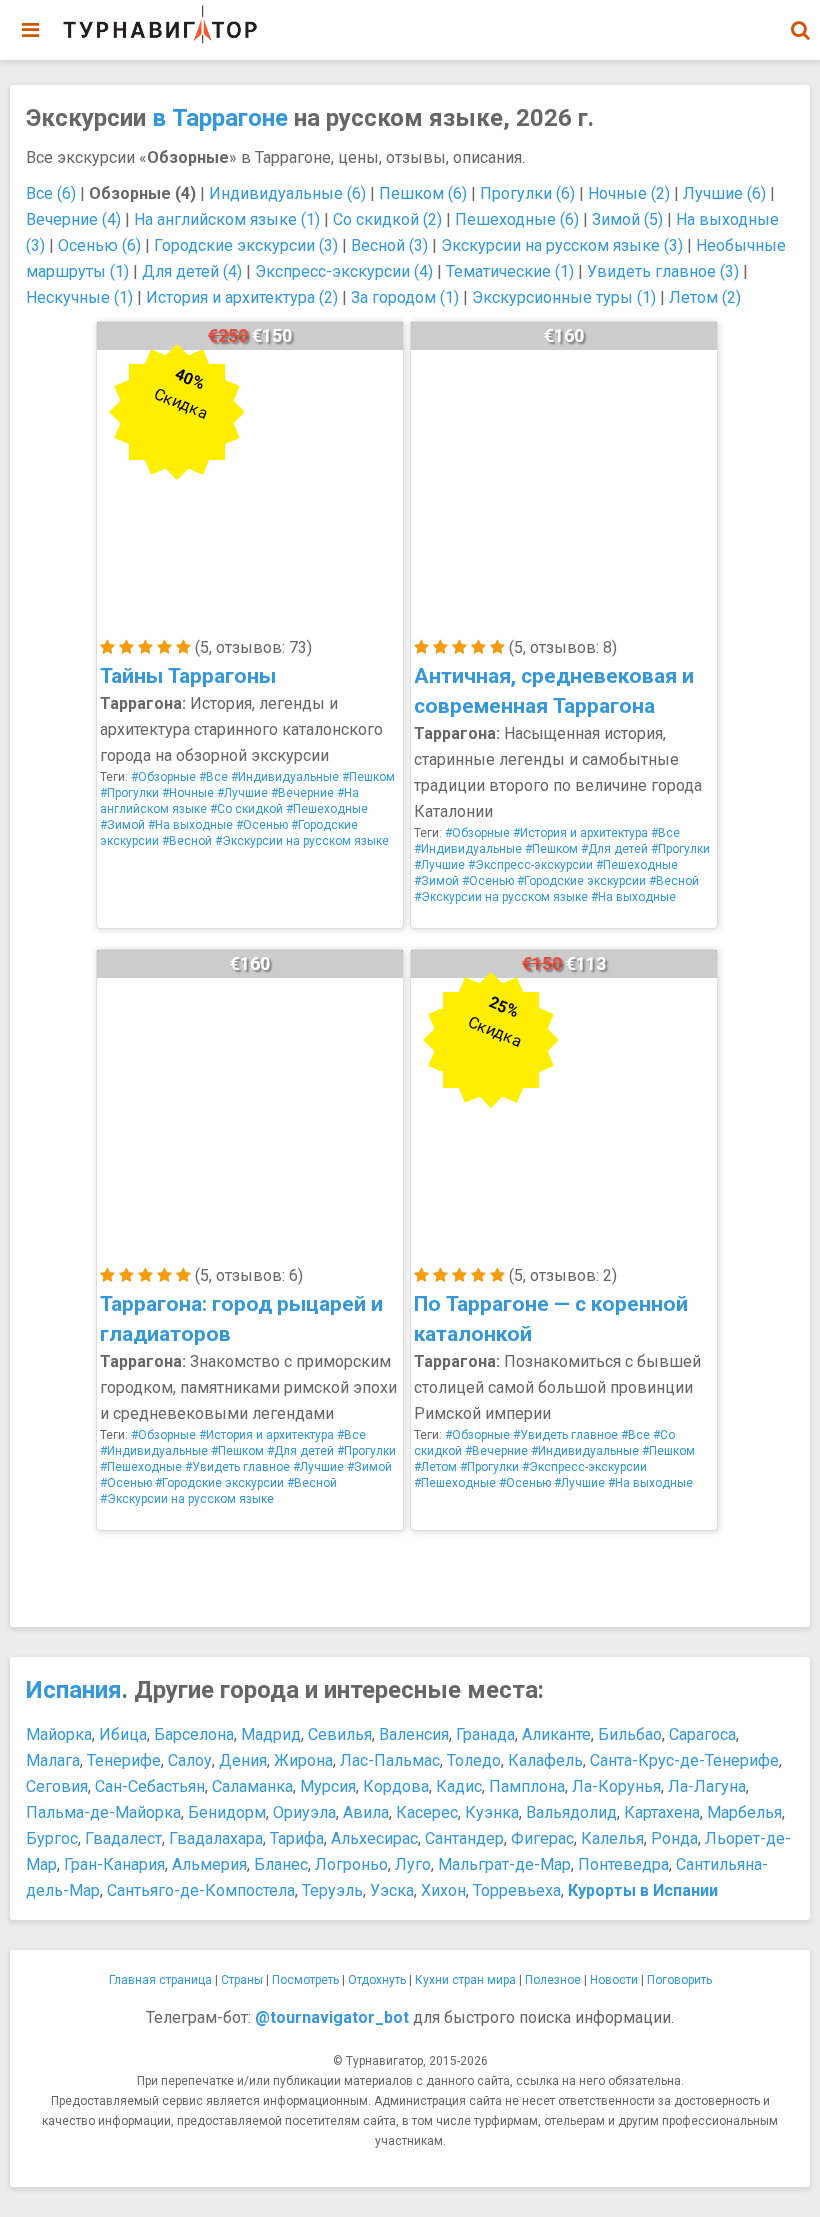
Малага (53, 1760)
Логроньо (351, 1864)
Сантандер (464, 1838)
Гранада (485, 1734)
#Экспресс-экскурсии (530, 865)
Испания (74, 1690)
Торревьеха (517, 1890)
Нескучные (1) (79, 297)
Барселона (194, 1734)
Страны (242, 1980)
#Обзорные (163, 777)
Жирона (303, 1760)
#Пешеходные (327, 809)
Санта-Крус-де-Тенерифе (684, 1760)
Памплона (527, 1786)
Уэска (392, 1890)
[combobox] (800, 20)
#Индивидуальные (285, 777)
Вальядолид (571, 1812)
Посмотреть (305, 1980)
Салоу (190, 1760)
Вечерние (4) (73, 219)
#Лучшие (242, 793)
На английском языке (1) (227, 219)
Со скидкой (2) (387, 219)
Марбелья (744, 1812)
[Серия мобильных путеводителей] (160, 25)
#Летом (435, 1467)
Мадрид (271, 1734)
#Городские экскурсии (581, 881)
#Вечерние (302, 793)
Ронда (674, 1838)
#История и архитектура (580, 833)
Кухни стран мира (465, 1980)
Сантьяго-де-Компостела (201, 1890)
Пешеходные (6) (517, 219)
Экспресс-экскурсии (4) (344, 271)
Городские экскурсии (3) (246, 245)
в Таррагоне (220, 118)
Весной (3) (389, 245)
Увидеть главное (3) (663, 271)
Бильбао (630, 1734)
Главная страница (160, 1980)
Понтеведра (623, 1864)
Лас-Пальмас (390, 1760)
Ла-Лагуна (707, 1786)
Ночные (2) (629, 193)
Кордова (396, 1786)
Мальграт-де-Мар (504, 1864)
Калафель (545, 1760)
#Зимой (122, 825)
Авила (366, 1812)
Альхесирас (374, 1838)
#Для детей (614, 849)
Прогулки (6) (527, 193)
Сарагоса (702, 1734)
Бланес (281, 1864)
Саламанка (252, 1786)
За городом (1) (405, 297)
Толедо (474, 1760)
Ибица (123, 1734)
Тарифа (297, 1838)
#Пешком (368, 777)
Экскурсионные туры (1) (564, 297)
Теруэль (332, 1890)
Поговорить (679, 1980)
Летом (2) (705, 297)
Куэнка (492, 1812)
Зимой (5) (627, 219)
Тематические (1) (510, 271)
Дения (243, 1760)
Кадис (459, 1786)
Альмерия (209, 1864)
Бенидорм (227, 1812)
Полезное (553, 1980)
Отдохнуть (377, 1980)
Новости (614, 1980)
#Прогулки (129, 793)
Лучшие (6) (724, 193)
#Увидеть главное (237, 1467)
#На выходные (190, 825)
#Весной (187, 841)
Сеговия (57, 1786)
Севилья (340, 1734)
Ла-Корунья (616, 1786)
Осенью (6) (99, 245)
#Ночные (188, 793)
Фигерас (542, 1838)
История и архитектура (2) (242, 297)
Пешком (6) (423, 193)
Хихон (443, 1890)
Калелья (612, 1838)
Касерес (427, 1812)
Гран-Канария (114, 1864)
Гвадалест (123, 1838)
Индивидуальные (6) (287, 193)
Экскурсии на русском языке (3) (562, 245)
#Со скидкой (246, 809)
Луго (413, 1864)
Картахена (662, 1812)
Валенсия (414, 1734)
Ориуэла (304, 1812)
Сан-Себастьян (150, 1786)
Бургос (52, 1838)
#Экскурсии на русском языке (302, 841)
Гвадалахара (216, 1838)
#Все (213, 777)
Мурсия (328, 1786)
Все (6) (51, 193)
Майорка (59, 1734)
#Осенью (262, 825)
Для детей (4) (192, 271)
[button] (800, 30)
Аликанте (556, 1734)
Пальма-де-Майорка (103, 1812)
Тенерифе (124, 1760)
